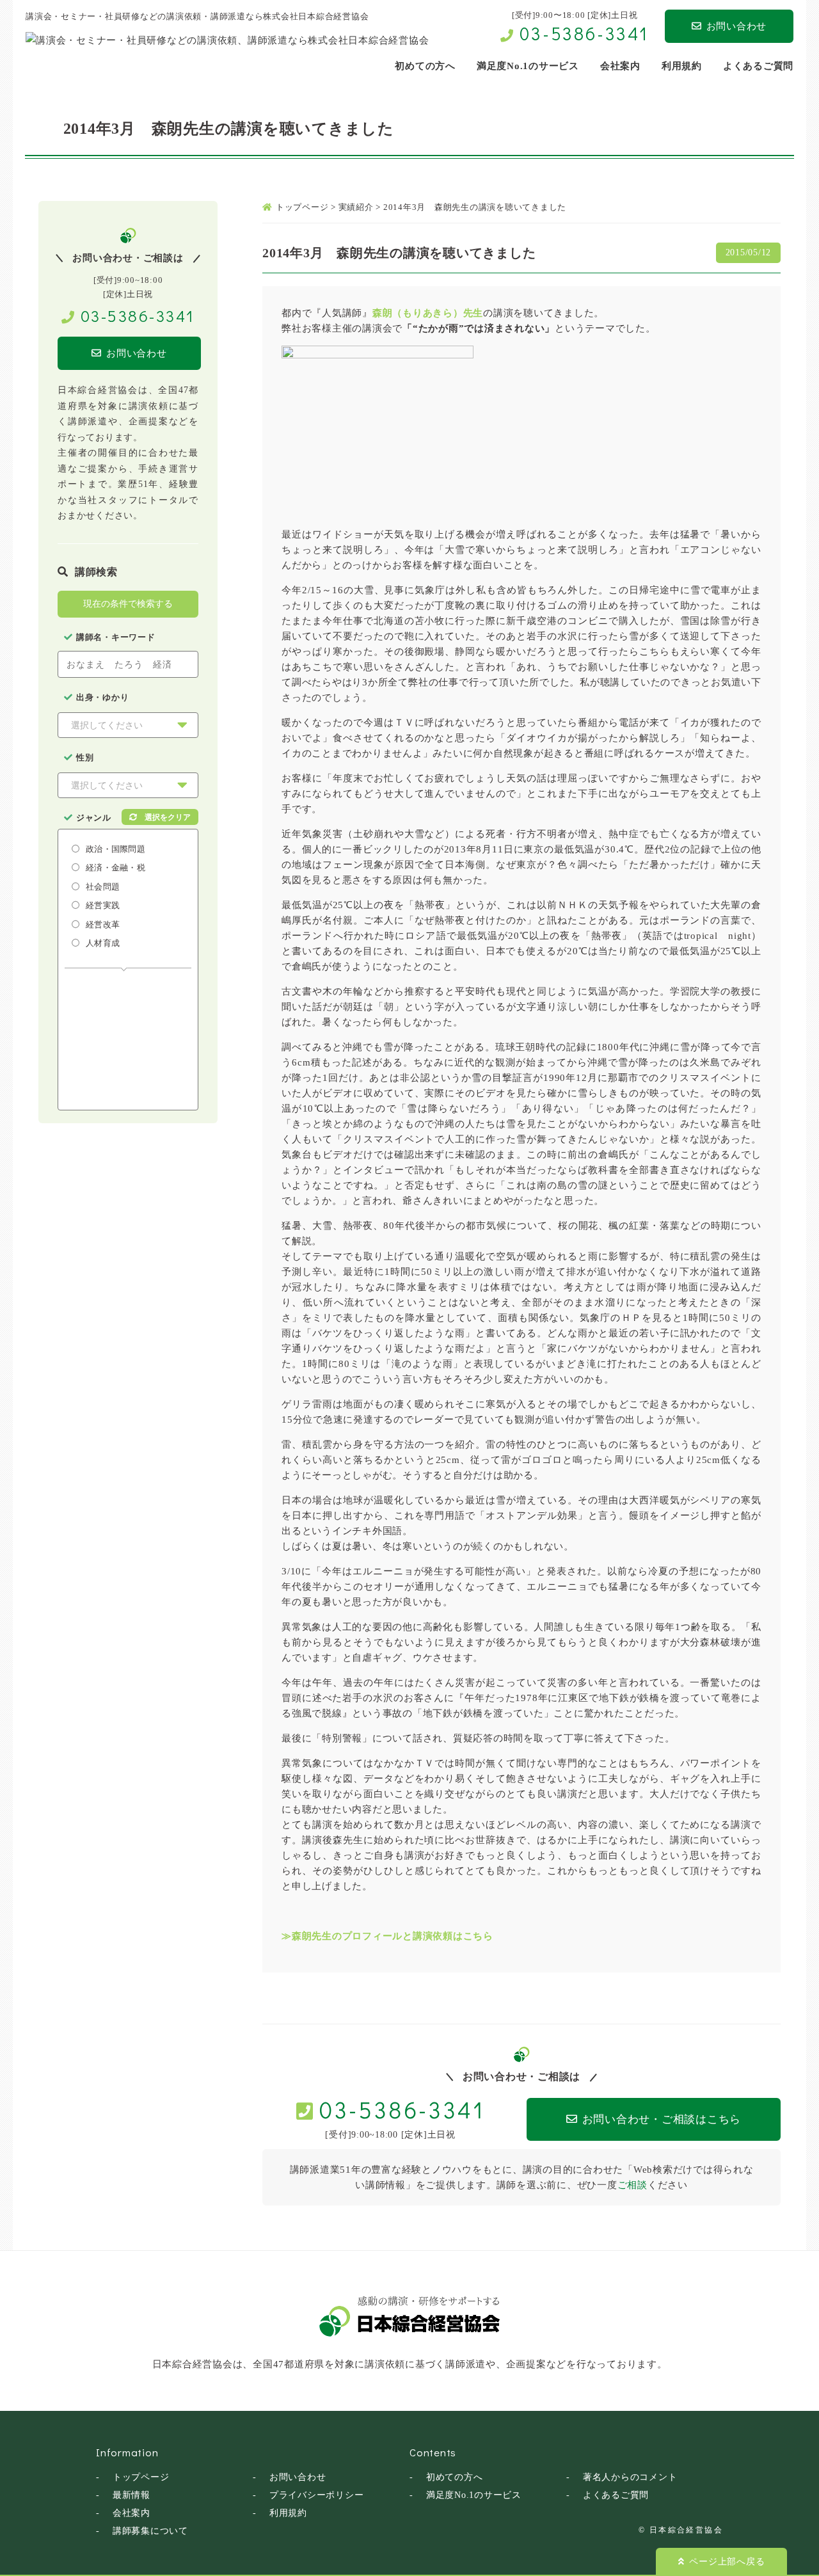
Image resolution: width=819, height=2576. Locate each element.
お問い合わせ (737, 26)
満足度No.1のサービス (474, 2495)
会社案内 (131, 2513)
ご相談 (632, 2185)
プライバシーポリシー (317, 2495)
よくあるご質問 (616, 2495)
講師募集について (150, 2531)
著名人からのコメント (630, 2477)
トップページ (141, 2477)
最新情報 (131, 2495)
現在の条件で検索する (128, 604)
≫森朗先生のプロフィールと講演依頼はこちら (387, 1936)
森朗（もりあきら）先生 (428, 313)
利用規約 (288, 2513)
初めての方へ (455, 2477)
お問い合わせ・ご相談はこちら (662, 2119)
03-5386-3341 (584, 33)
